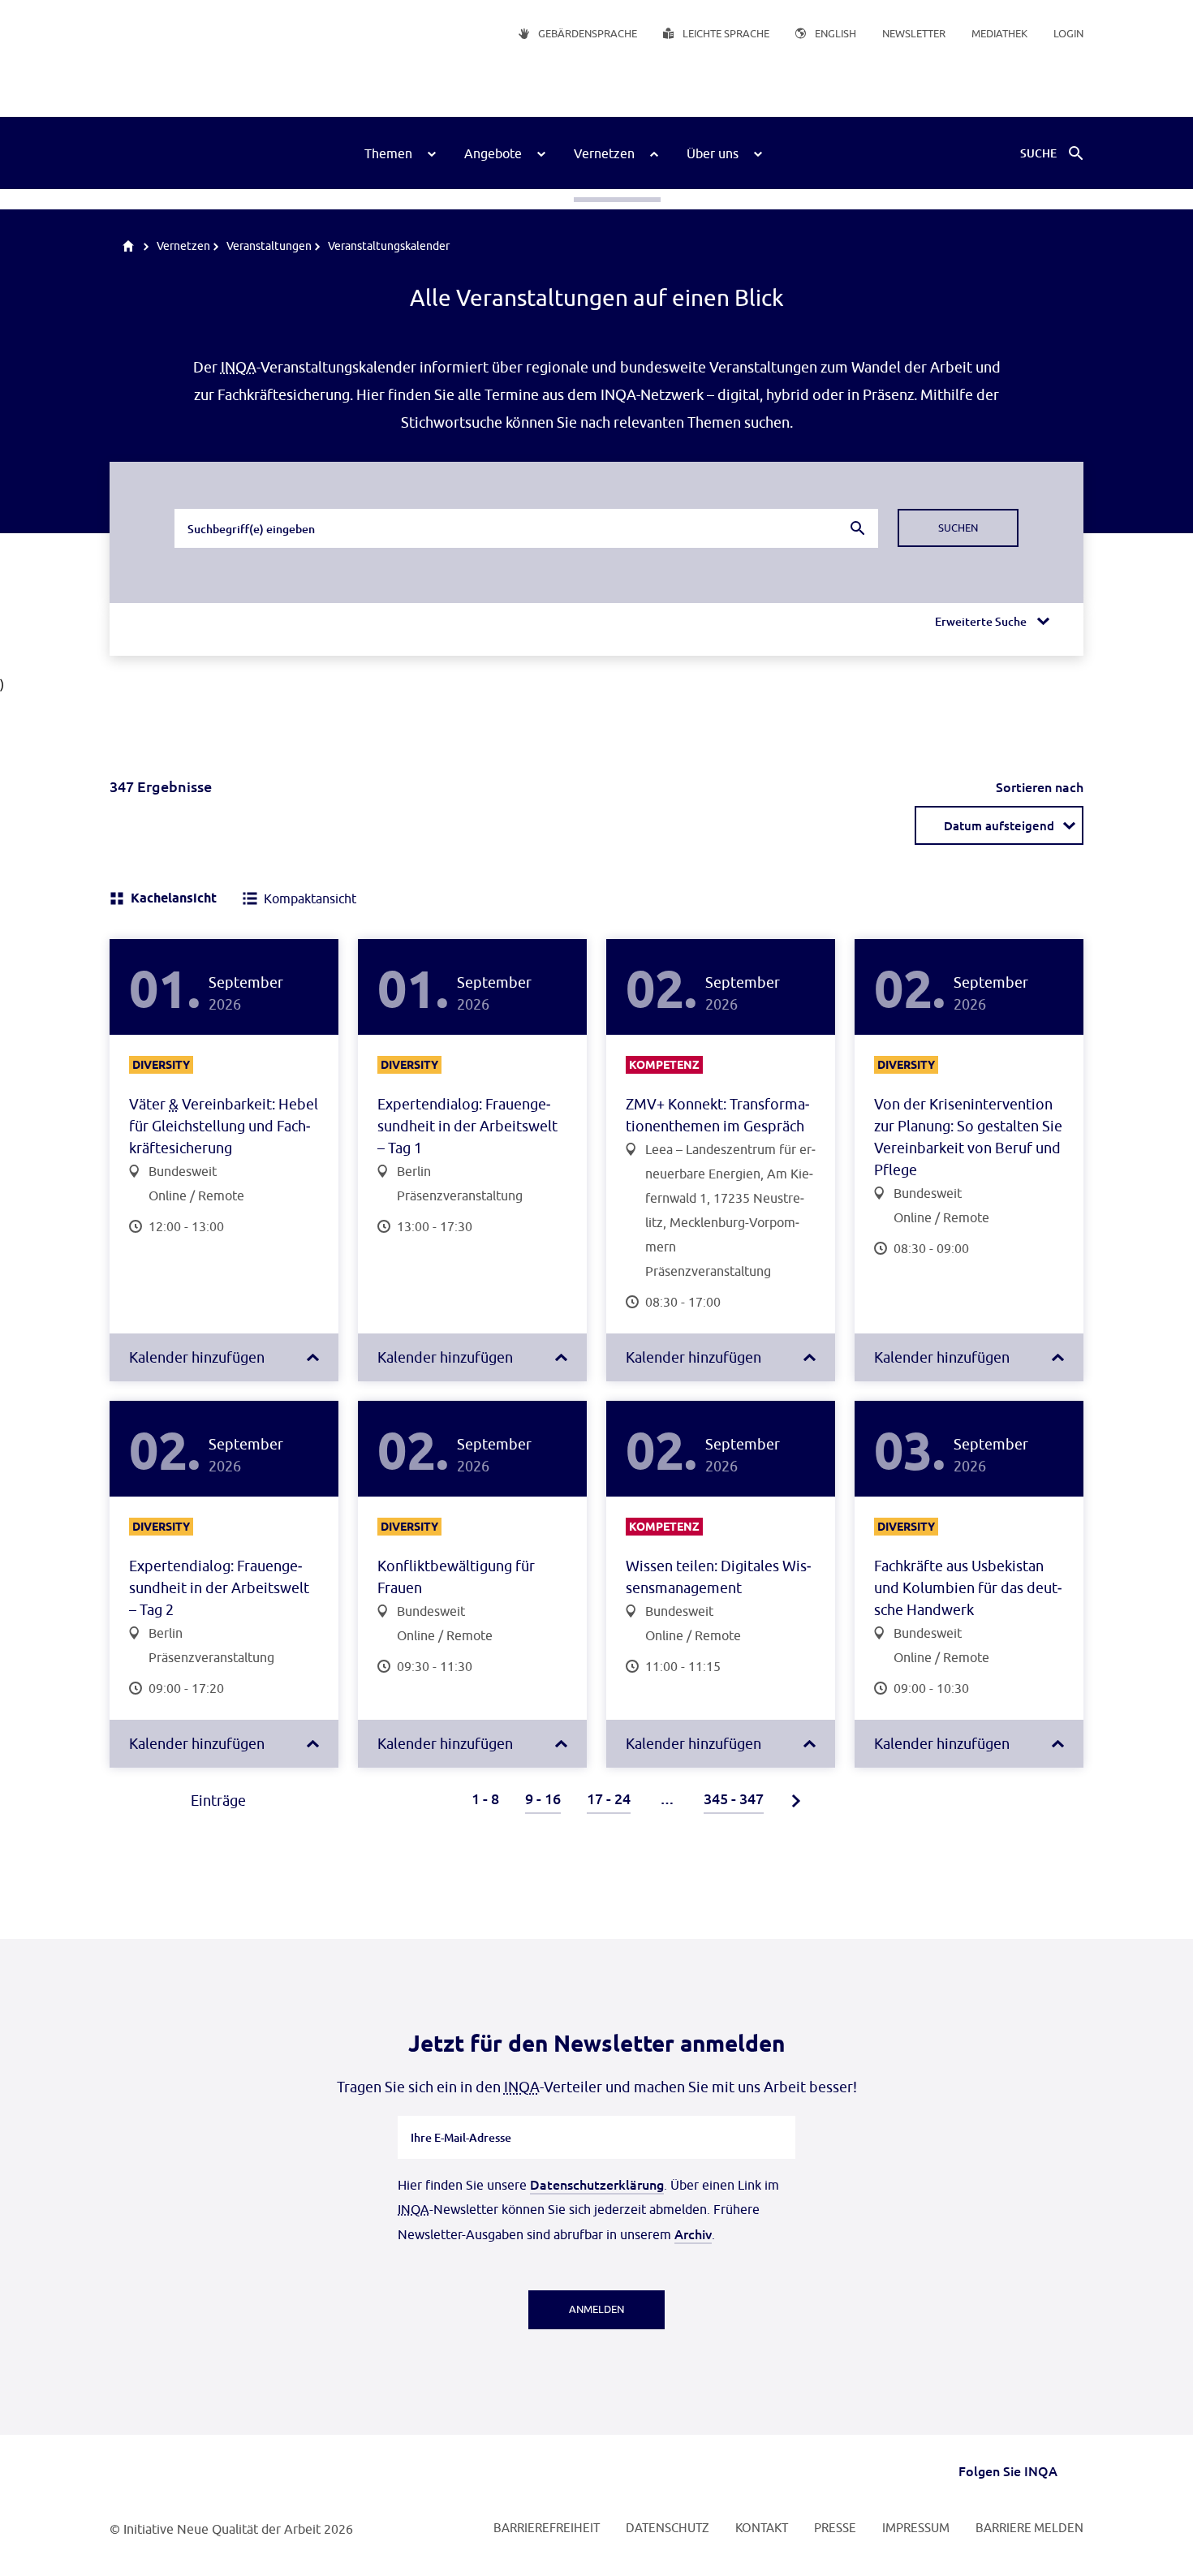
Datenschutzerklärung (597, 2184)
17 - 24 (609, 1798)
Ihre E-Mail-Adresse (461, 2115)
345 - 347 (734, 1798)
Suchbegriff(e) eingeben (250, 508)
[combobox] (526, 528)
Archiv (693, 2234)
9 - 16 (543, 1798)
